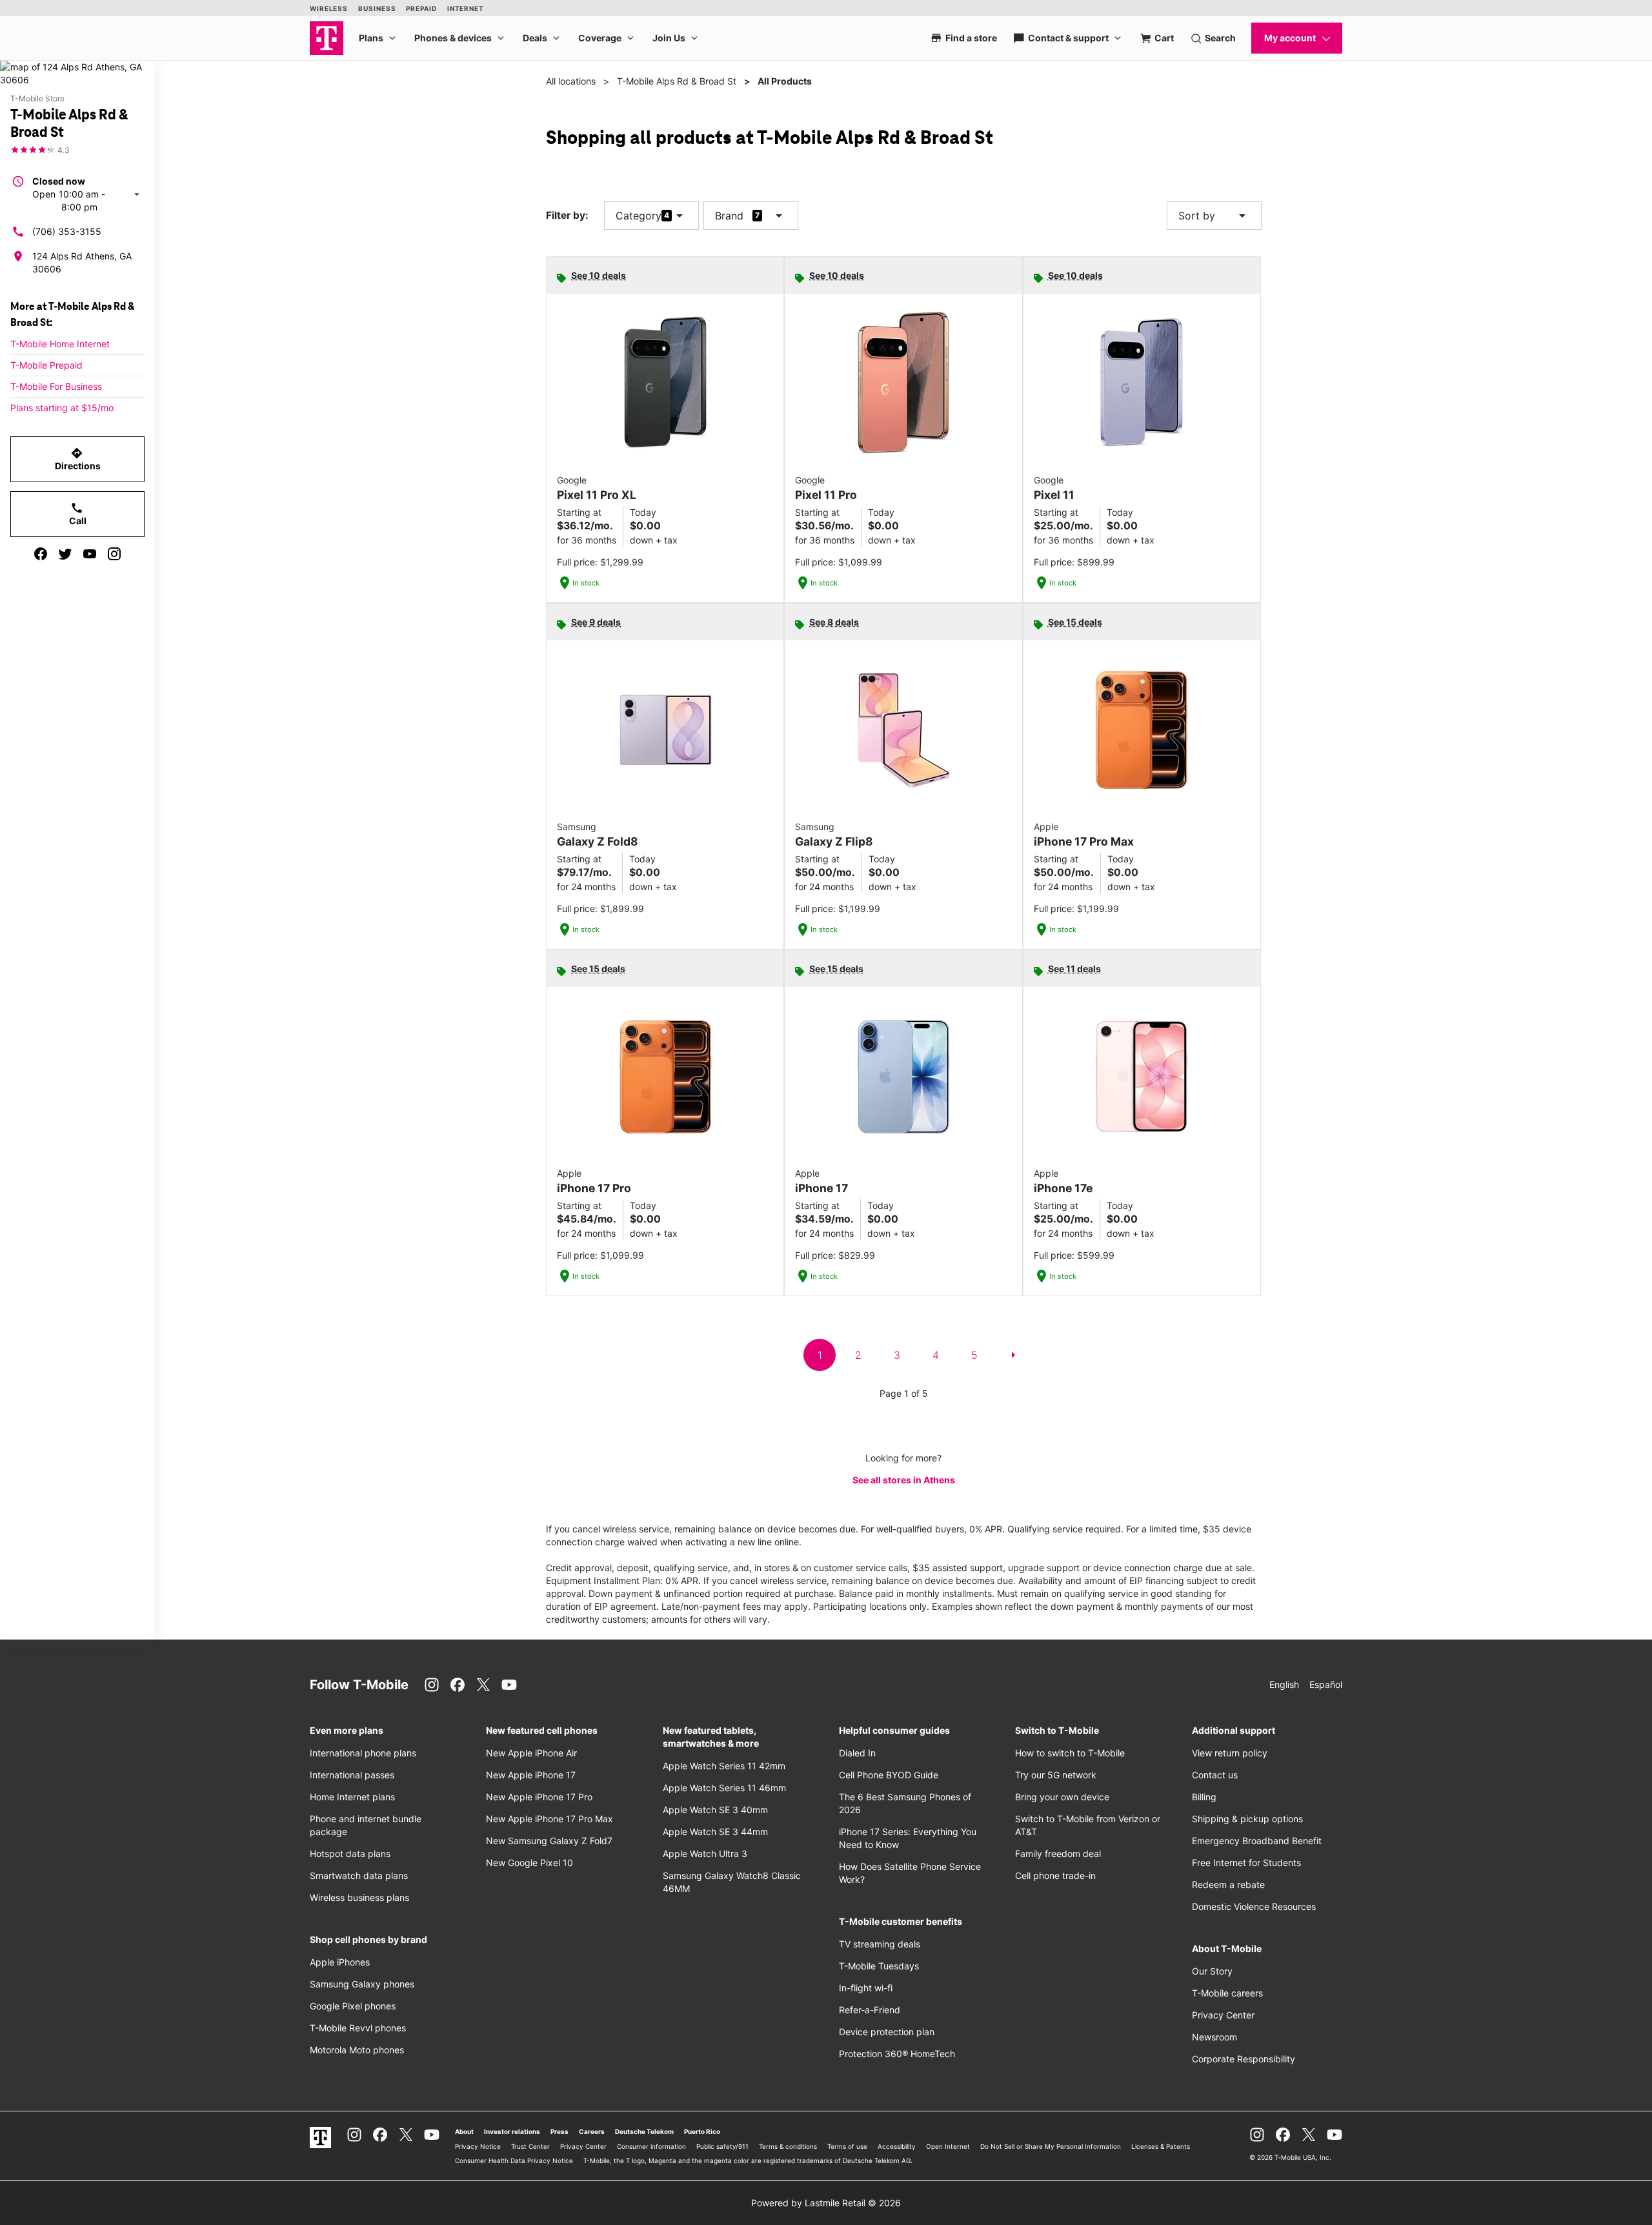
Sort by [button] (1214, 216)
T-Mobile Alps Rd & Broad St (677, 81)
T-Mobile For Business (56, 386)
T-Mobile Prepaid (46, 365)
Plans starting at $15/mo (62, 408)
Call (78, 514)
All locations (571, 81)
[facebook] (41, 554)
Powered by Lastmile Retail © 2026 (826, 2203)
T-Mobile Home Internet (60, 344)
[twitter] (65, 554)
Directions (78, 459)
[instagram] (114, 554)
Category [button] (639, 216)
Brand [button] (729, 216)
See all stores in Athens (904, 1480)
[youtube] (90, 554)
